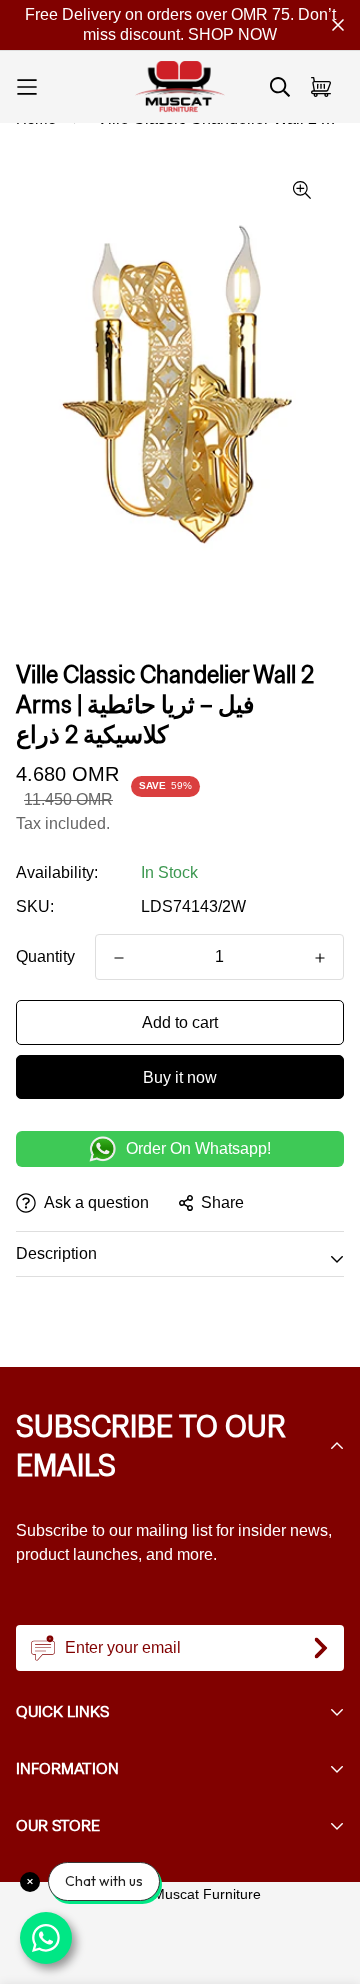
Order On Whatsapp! (198, 1148)
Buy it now (180, 1077)
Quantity (45, 956)
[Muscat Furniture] (180, 87)
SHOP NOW (232, 34)
